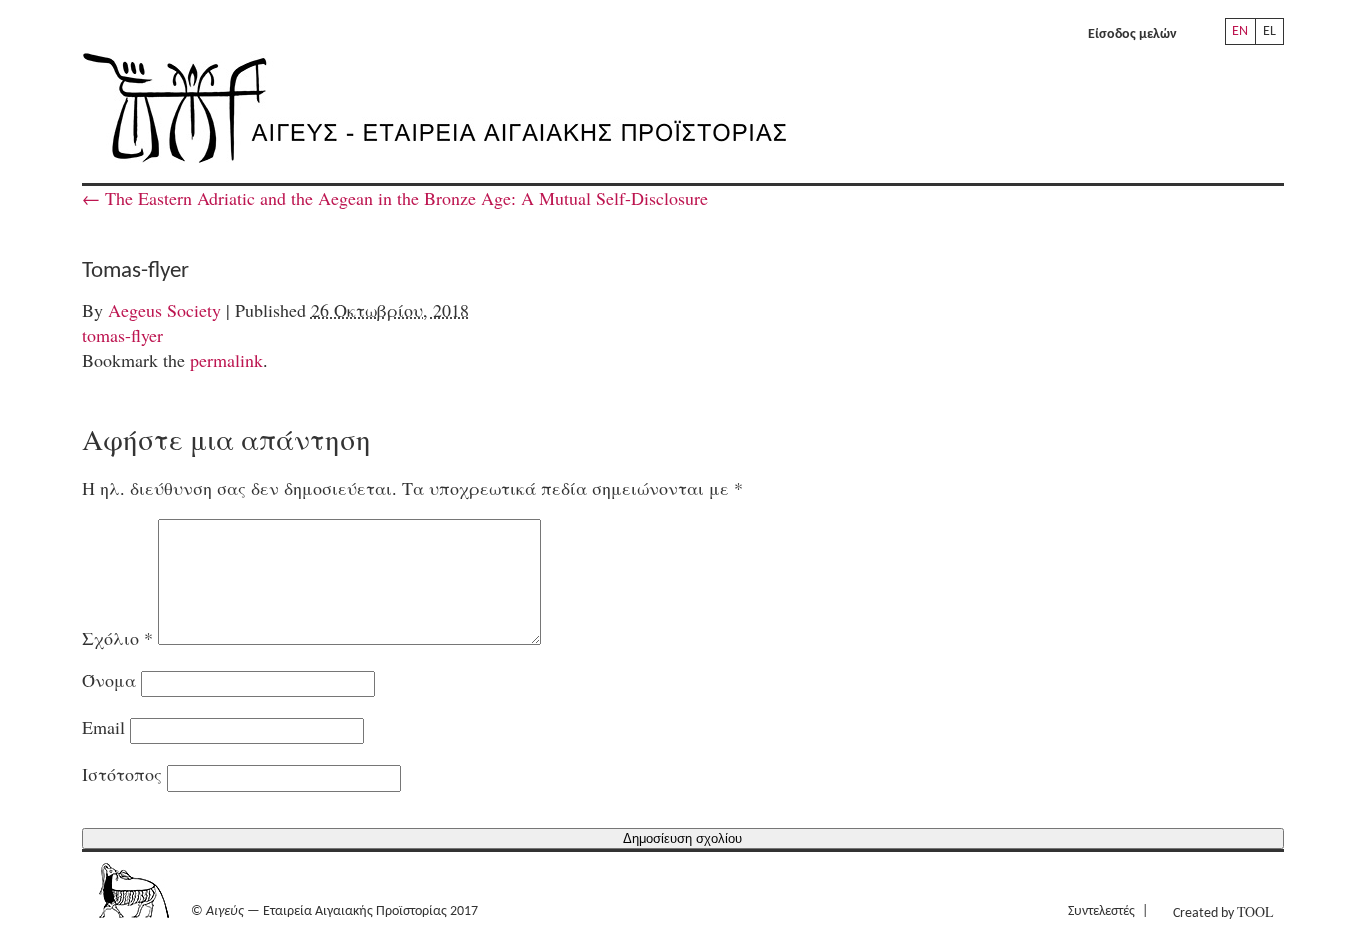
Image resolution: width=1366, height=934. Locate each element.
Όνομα (109, 680)
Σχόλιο (117, 638)
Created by (1223, 911)
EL (1269, 31)
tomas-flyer (122, 335)
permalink (226, 360)
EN (1240, 31)
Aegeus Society (164, 310)
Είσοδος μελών (1132, 34)
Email (103, 727)
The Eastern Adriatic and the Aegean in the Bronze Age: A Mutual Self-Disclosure (395, 198)
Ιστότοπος (122, 774)
